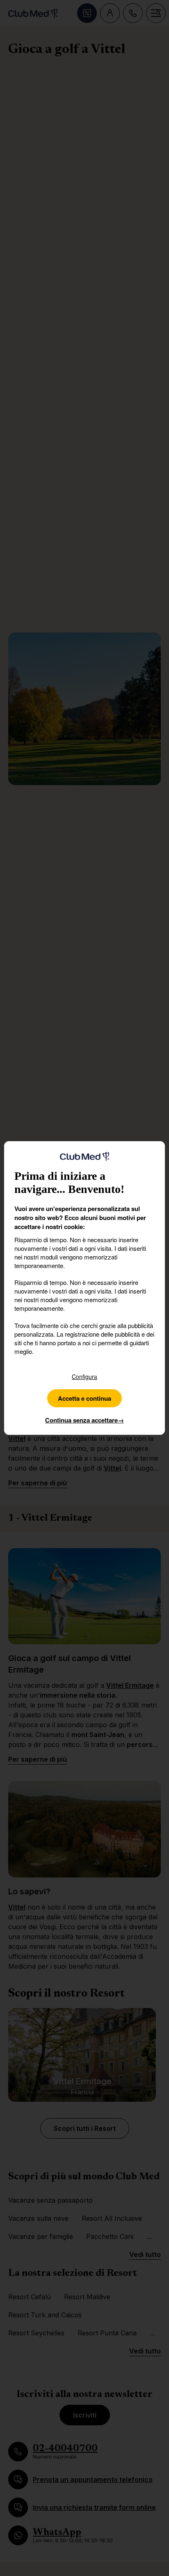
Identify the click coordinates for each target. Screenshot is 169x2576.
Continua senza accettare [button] (84, 1420)
